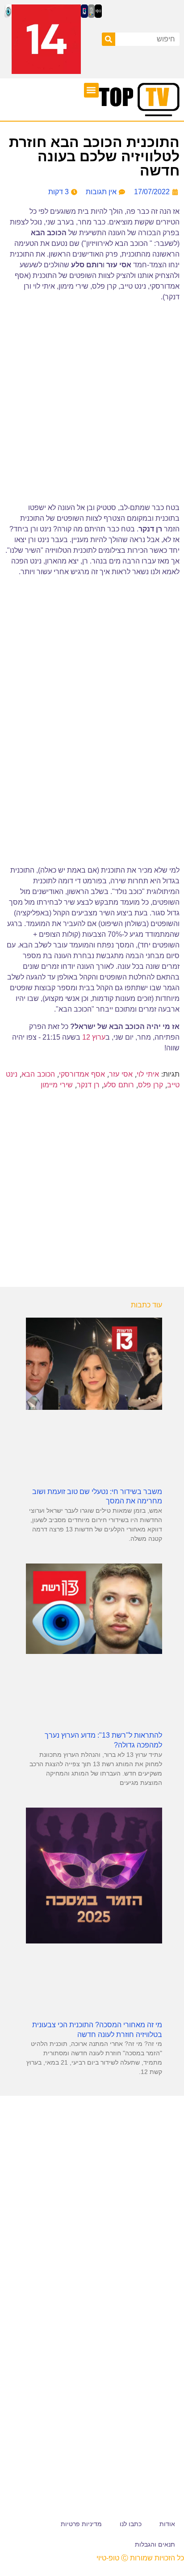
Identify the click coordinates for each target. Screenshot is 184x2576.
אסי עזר (121, 1074)
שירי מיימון (57, 1085)
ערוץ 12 (94, 1037)
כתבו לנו (131, 2524)
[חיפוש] (109, 39)
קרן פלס (151, 1085)
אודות (167, 2524)
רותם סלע (119, 1085)
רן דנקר (88, 1085)
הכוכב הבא (38, 1074)
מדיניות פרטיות (81, 2524)
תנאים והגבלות (155, 2544)
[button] (91, 90)
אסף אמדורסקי (82, 1074)
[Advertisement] (92, 1191)
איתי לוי (148, 1074)
